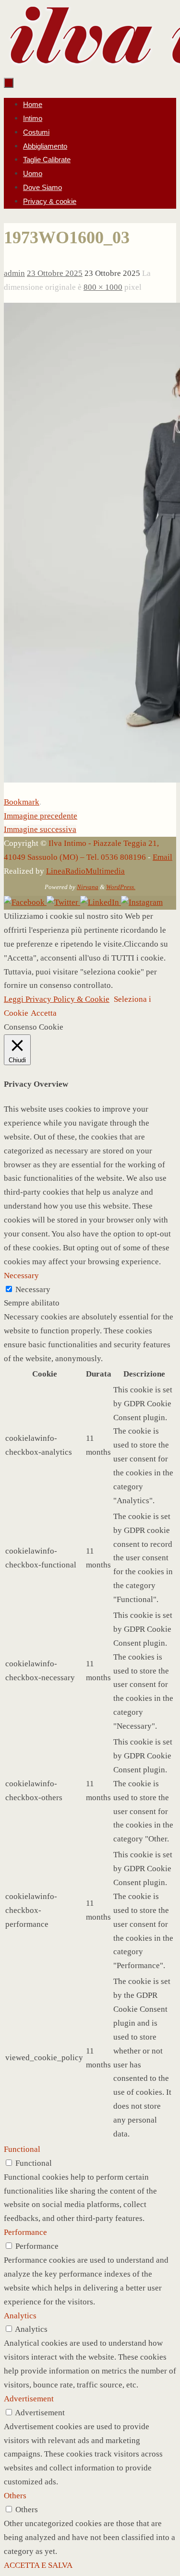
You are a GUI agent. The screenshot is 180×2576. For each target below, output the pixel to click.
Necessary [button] (21, 1276)
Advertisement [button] (29, 2399)
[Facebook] (25, 902)
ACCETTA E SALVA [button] (38, 2565)
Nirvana (88, 887)
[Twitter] (63, 902)
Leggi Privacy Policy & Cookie (57, 999)
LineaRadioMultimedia (85, 871)
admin (14, 273)
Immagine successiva (40, 829)
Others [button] (15, 2496)
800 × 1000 (103, 287)
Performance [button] (25, 2232)
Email (162, 857)
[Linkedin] (101, 902)
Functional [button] (22, 2149)
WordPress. (121, 887)
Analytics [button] (20, 2316)
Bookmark (22, 802)
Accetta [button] (44, 1013)
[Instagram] (142, 902)
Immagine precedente (41, 816)
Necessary (33, 1289)
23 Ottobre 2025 (55, 273)
